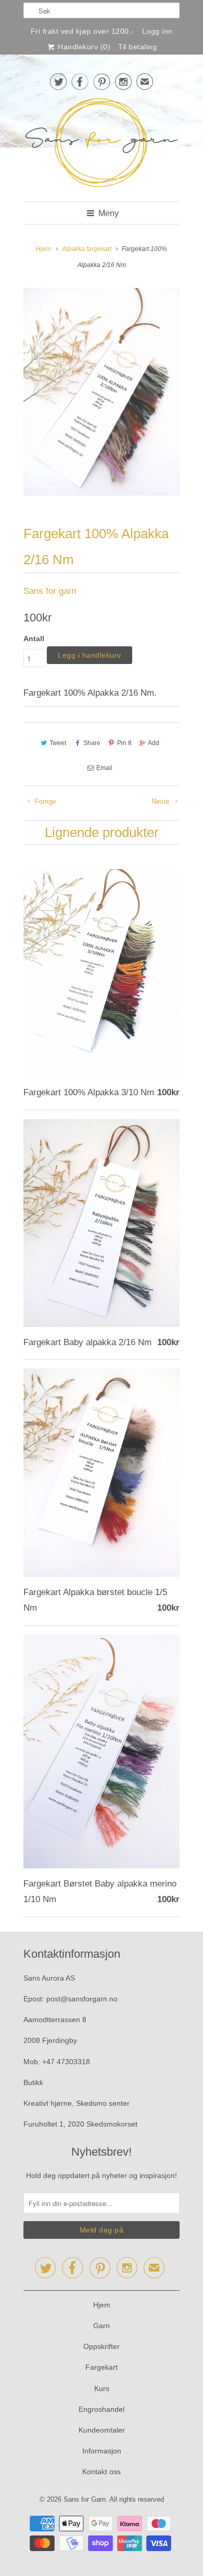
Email (104, 768)
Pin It (124, 743)
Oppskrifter (102, 2346)
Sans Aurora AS (49, 1978)
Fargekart (102, 2367)
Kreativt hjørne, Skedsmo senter (77, 2103)
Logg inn (157, 31)
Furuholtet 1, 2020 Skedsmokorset (80, 2124)
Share (92, 743)
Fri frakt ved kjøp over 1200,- (83, 31)
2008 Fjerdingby (50, 2040)
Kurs (102, 2388)
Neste (161, 801)
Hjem (102, 2305)
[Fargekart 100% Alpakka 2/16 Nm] (102, 392)
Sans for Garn (85, 2499)
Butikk (33, 2082)
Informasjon (102, 2451)
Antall (34, 639)
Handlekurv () (83, 47)
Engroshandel (102, 2409)
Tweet (58, 743)
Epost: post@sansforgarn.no (71, 1999)
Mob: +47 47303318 (57, 2062)
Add (154, 743)
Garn (102, 2326)
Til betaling (137, 47)
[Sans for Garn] (102, 145)
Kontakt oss (102, 2472)
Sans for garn (50, 591)
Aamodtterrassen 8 (55, 2020)
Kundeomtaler (102, 2430)
